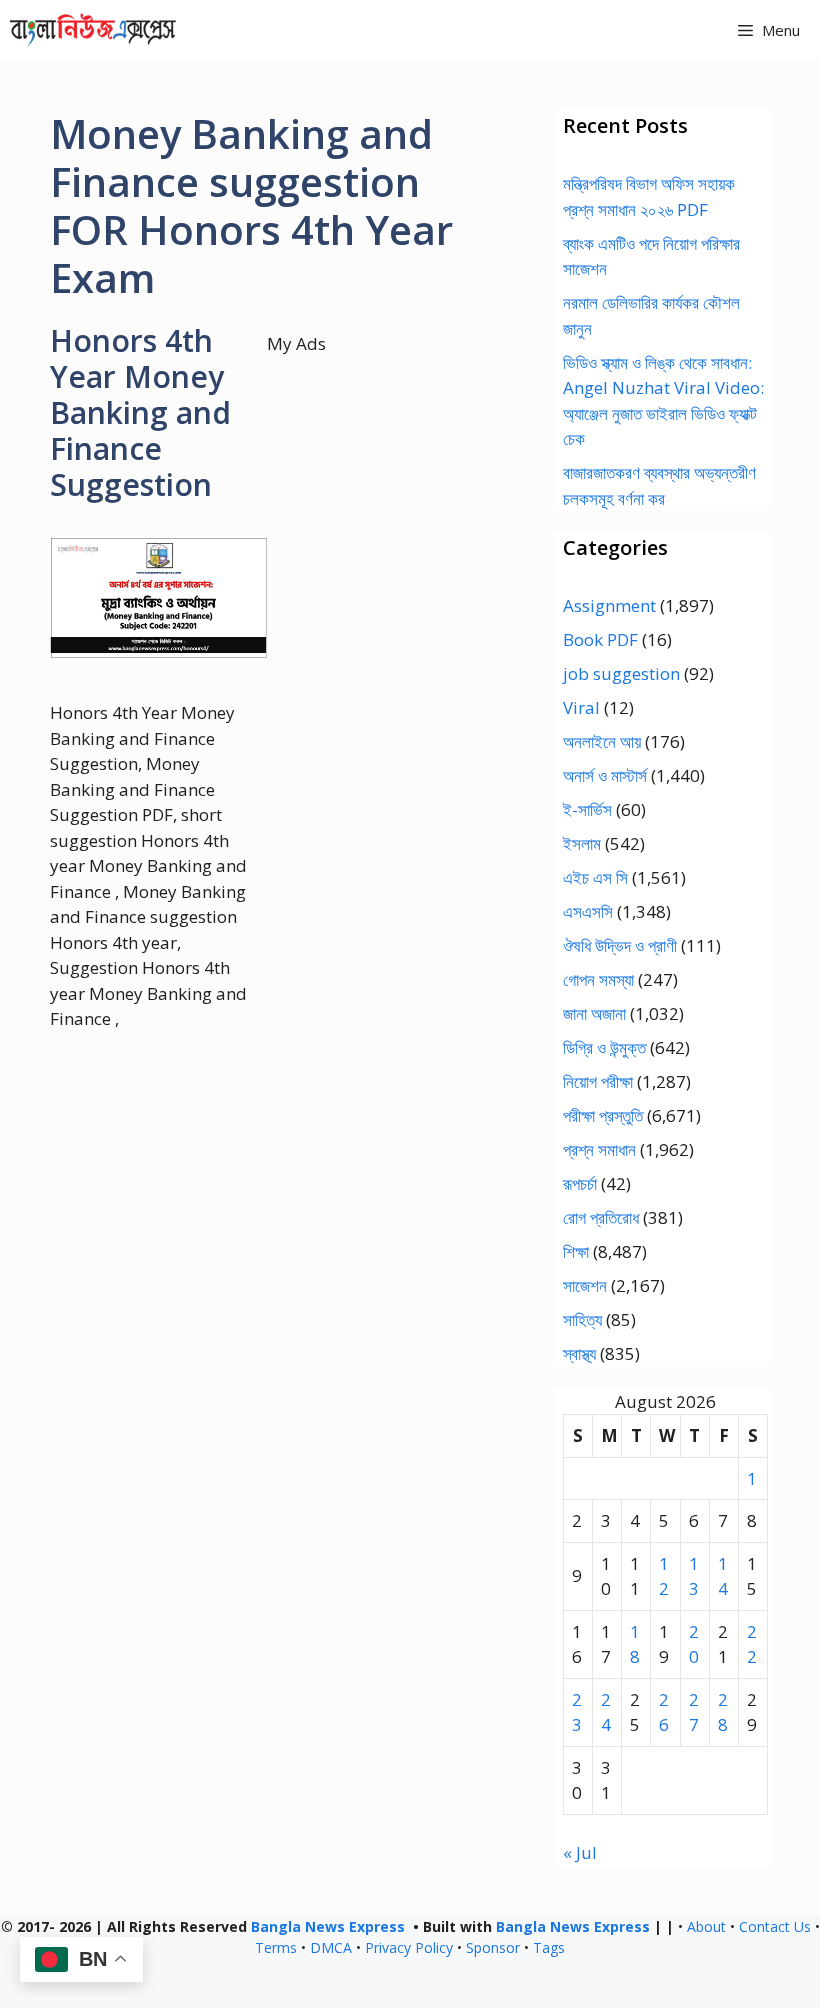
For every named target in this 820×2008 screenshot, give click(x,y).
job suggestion (621, 673)
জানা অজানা (594, 1013)
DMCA (331, 1947)
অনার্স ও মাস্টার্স (605, 775)
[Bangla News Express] (93, 30)
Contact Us (775, 1926)
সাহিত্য (582, 1319)
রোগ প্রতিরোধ (601, 1217)
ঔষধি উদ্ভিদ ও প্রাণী (620, 945)
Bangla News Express (328, 1926)
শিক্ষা (576, 1251)
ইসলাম (582, 843)
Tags (549, 1947)
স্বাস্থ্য (579, 1353)
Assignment (609, 605)
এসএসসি (588, 911)
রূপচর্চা (580, 1183)
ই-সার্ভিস (587, 809)
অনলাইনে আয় (602, 741)
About (706, 1926)
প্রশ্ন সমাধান (599, 1149)
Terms (276, 1947)
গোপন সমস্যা (598, 979)
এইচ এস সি (595, 877)
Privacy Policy (409, 1947)
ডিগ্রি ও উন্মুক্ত (604, 1047)
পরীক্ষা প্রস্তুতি (603, 1115)
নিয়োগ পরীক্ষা (598, 1081)
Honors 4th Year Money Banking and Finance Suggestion (140, 412)
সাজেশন (585, 1285)
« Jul (580, 1852)
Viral (581, 707)
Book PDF (600, 639)
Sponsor (493, 1947)
